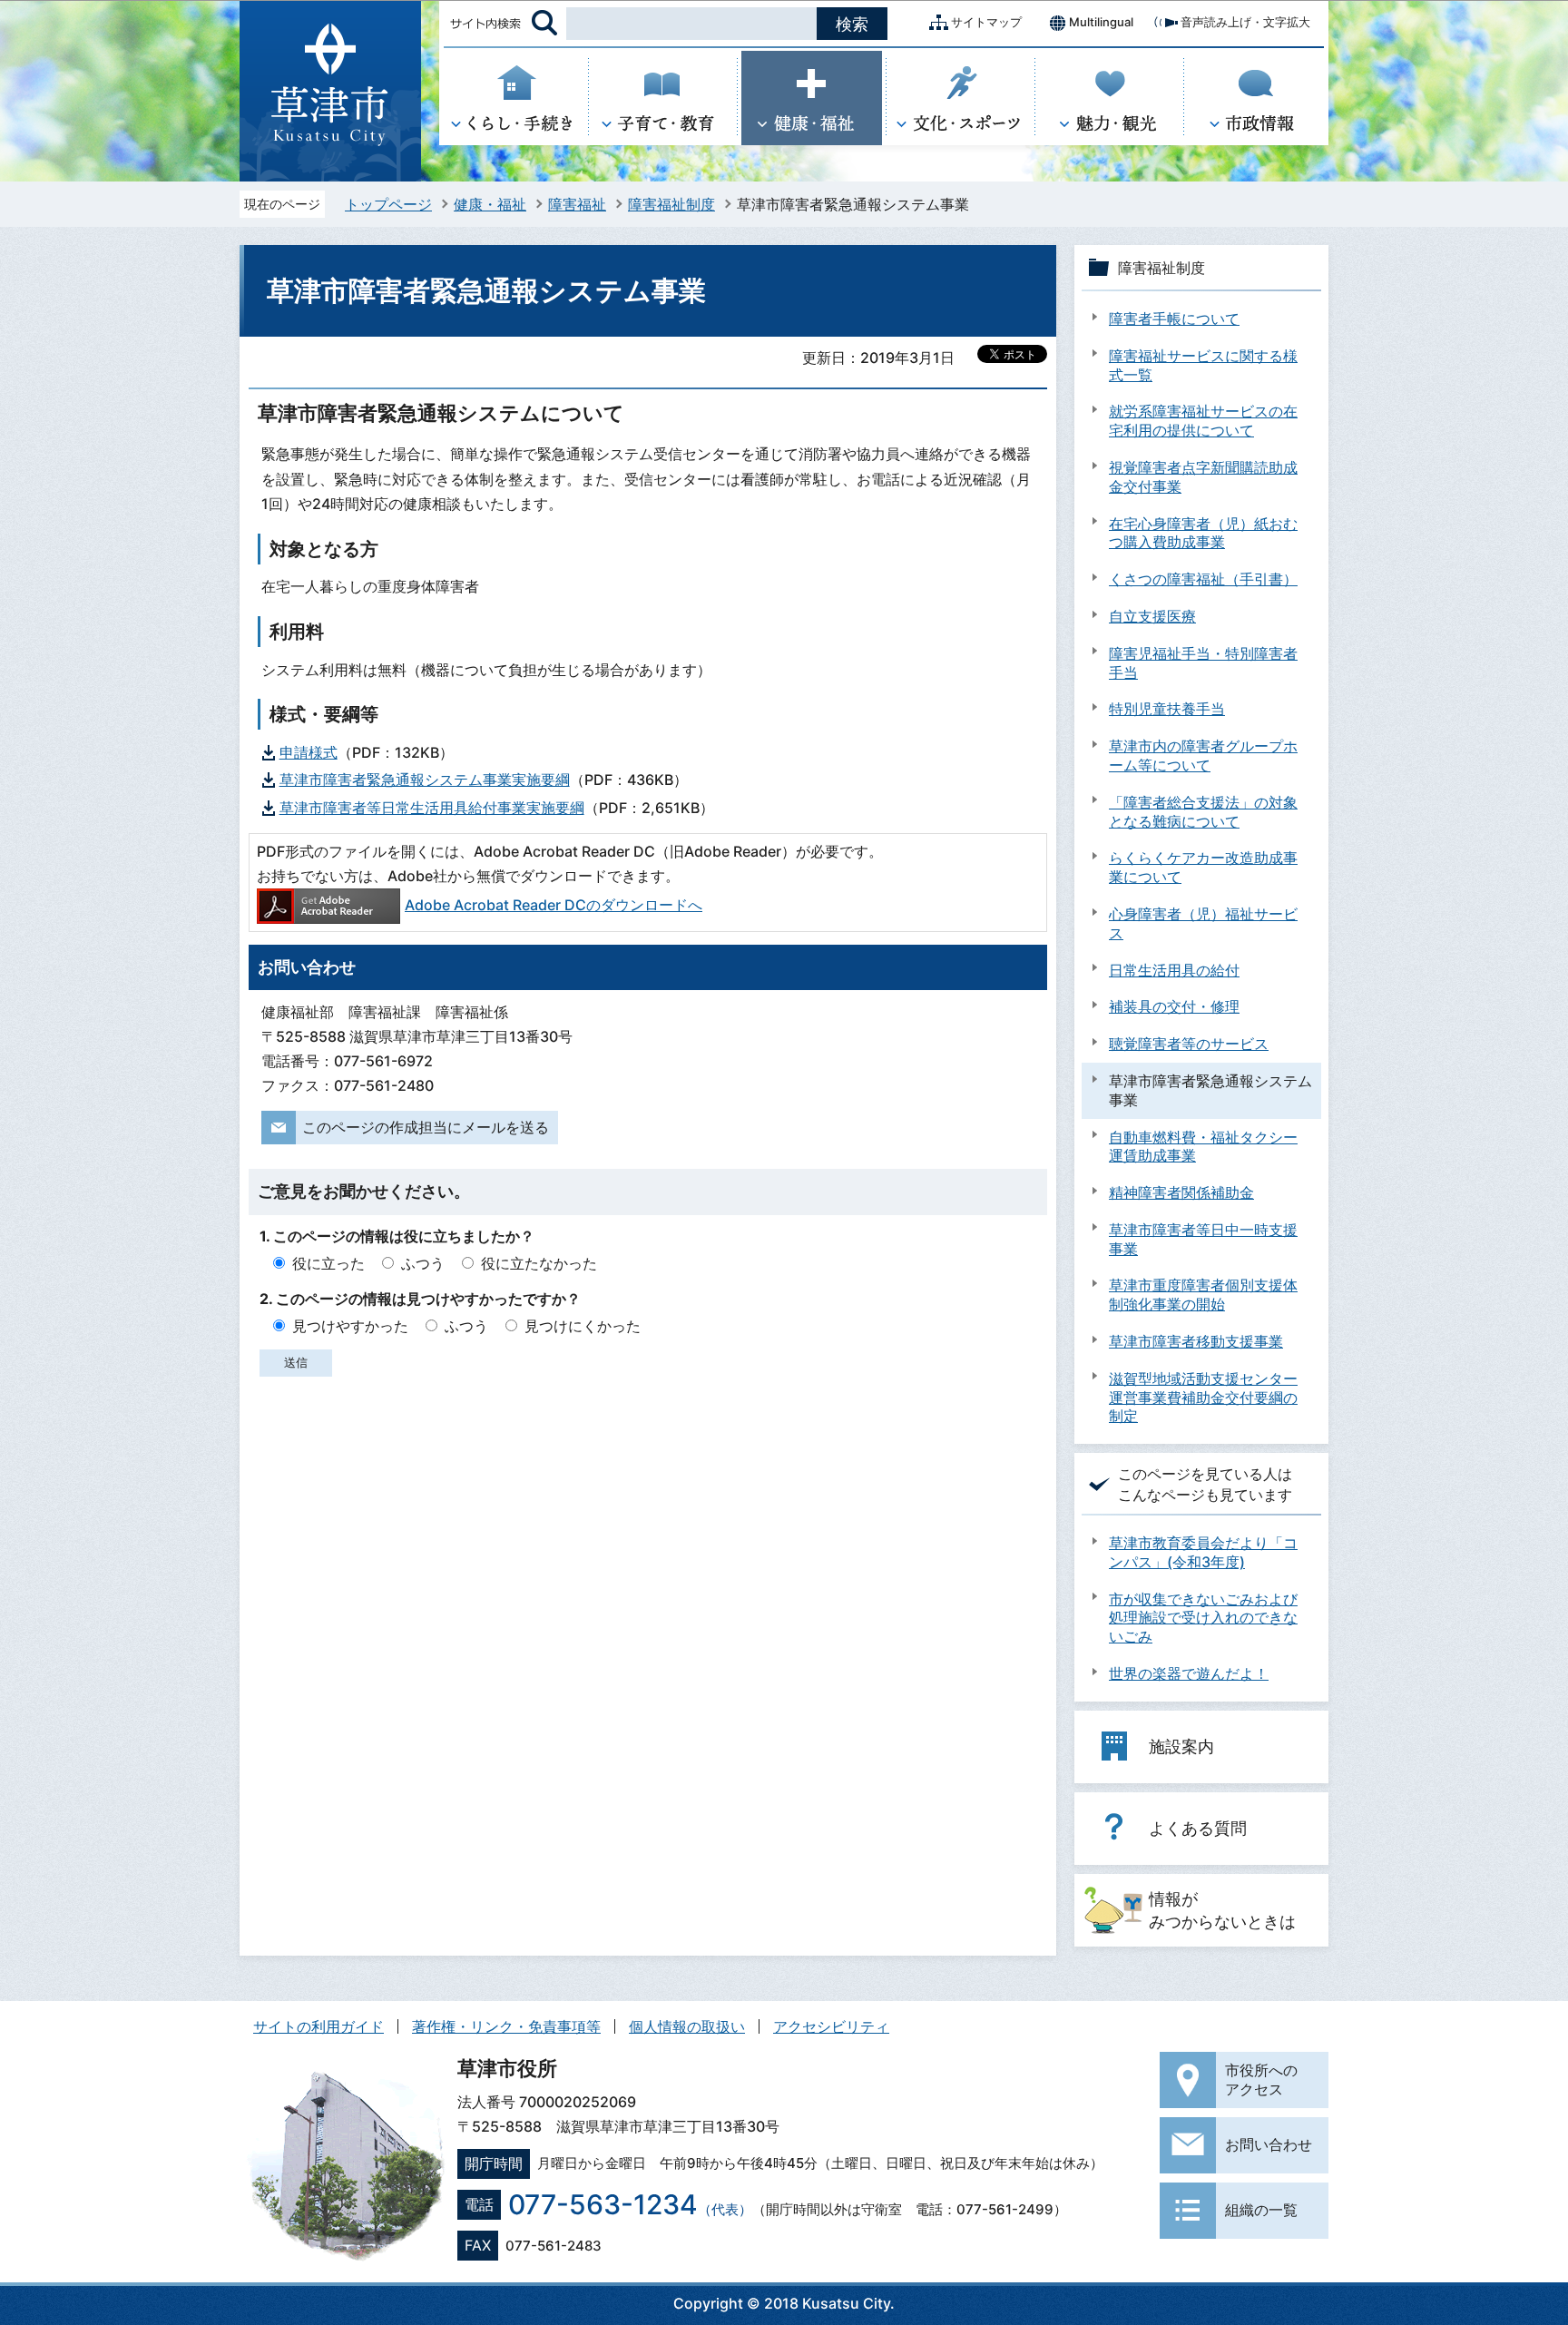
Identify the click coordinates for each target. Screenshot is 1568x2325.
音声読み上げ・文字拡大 (1245, 22)
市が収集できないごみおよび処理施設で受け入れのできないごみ (1203, 1618)
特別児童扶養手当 (1167, 709)
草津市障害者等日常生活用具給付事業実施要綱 (432, 808)
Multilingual (1101, 22)
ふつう (423, 1263)
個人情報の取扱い (687, 2026)
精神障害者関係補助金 (1181, 1192)
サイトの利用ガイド (318, 2026)
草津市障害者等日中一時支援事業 (1203, 1239)
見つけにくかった (583, 1326)
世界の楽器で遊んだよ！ (1189, 1673)
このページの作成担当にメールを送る (426, 1127)
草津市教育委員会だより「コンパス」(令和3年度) (1203, 1552)
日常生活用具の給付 (1174, 970)
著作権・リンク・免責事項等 (506, 2026)
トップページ (388, 204)
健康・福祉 (490, 204)
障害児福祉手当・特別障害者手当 (1203, 663)
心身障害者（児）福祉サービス (1203, 923)
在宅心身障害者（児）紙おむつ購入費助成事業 (1203, 533)
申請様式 (309, 752)
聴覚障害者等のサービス (1189, 1044)
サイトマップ (986, 22)
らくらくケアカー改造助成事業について (1203, 867)
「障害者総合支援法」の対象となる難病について (1203, 812)
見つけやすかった (350, 1326)
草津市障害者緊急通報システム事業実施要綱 (425, 780)
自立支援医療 (1152, 616)
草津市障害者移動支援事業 (1196, 1341)
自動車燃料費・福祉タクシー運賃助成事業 (1203, 1147)
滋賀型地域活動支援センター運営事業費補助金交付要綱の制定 (1203, 1398)
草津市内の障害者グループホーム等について (1203, 755)
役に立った (328, 1263)
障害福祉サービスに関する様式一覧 (1203, 365)
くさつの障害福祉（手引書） (1203, 579)
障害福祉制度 (671, 204)
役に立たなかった (539, 1263)
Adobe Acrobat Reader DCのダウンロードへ (554, 905)
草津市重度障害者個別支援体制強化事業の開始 (1203, 1295)
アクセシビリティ (831, 2026)
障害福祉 (577, 204)
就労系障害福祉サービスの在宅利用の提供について (1203, 421)
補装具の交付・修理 (1174, 1006)
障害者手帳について (1174, 319)
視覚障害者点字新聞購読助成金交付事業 (1203, 477)
